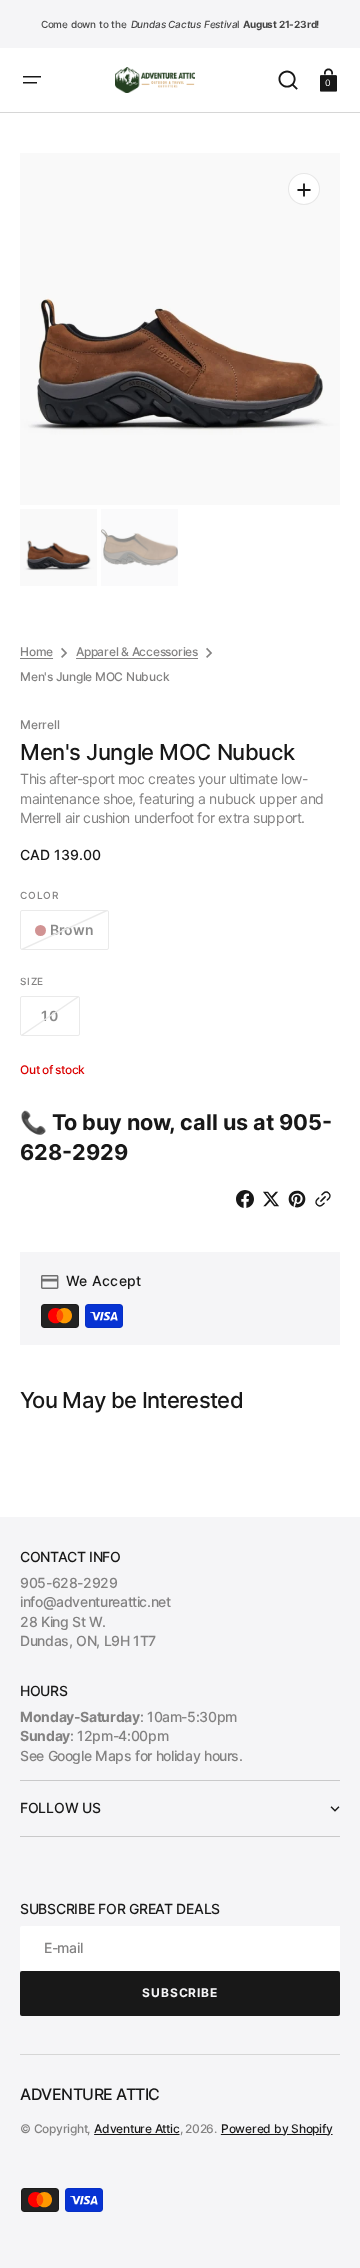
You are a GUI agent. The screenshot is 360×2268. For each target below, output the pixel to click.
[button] (32, 80)
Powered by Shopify (277, 2128)
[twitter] (275, 1199)
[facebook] (249, 1199)
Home (36, 651)
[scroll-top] (317, 2225)
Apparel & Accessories (137, 651)
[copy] (327, 1199)
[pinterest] (301, 1199)
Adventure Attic (136, 2128)
